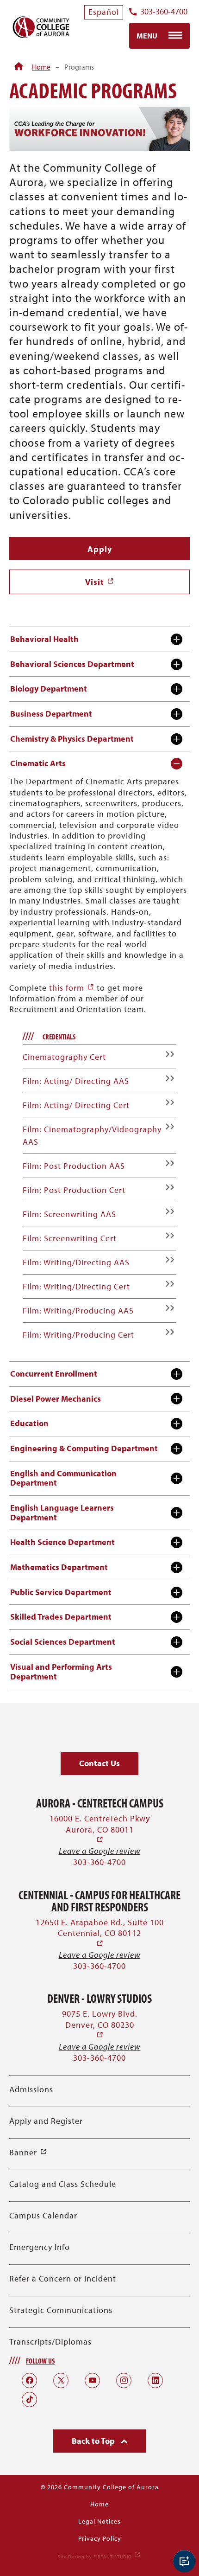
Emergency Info (40, 2247)
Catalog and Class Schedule (63, 2184)
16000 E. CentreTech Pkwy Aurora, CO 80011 (100, 1829)
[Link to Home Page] (19, 67)
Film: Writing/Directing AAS (76, 1262)
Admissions (31, 2089)
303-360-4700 (164, 12)
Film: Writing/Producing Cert (78, 1335)
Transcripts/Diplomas (50, 2342)
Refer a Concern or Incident (63, 2278)
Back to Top (94, 2441)
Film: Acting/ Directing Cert (76, 1105)
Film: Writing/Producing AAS (78, 1310)
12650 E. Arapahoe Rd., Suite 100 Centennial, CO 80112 (100, 1933)
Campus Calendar (43, 2215)
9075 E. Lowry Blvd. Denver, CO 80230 (100, 2024)
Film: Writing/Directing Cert (76, 1286)
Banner (28, 2152)
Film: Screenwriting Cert (70, 1238)
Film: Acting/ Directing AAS (76, 1081)
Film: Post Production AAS (74, 1166)
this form (72, 988)
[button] (99, 1764)
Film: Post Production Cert (74, 1190)
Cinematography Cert (64, 1057)
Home (41, 67)
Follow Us (40, 2361)
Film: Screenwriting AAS (69, 1214)
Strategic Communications (61, 2310)
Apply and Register (46, 2121)
